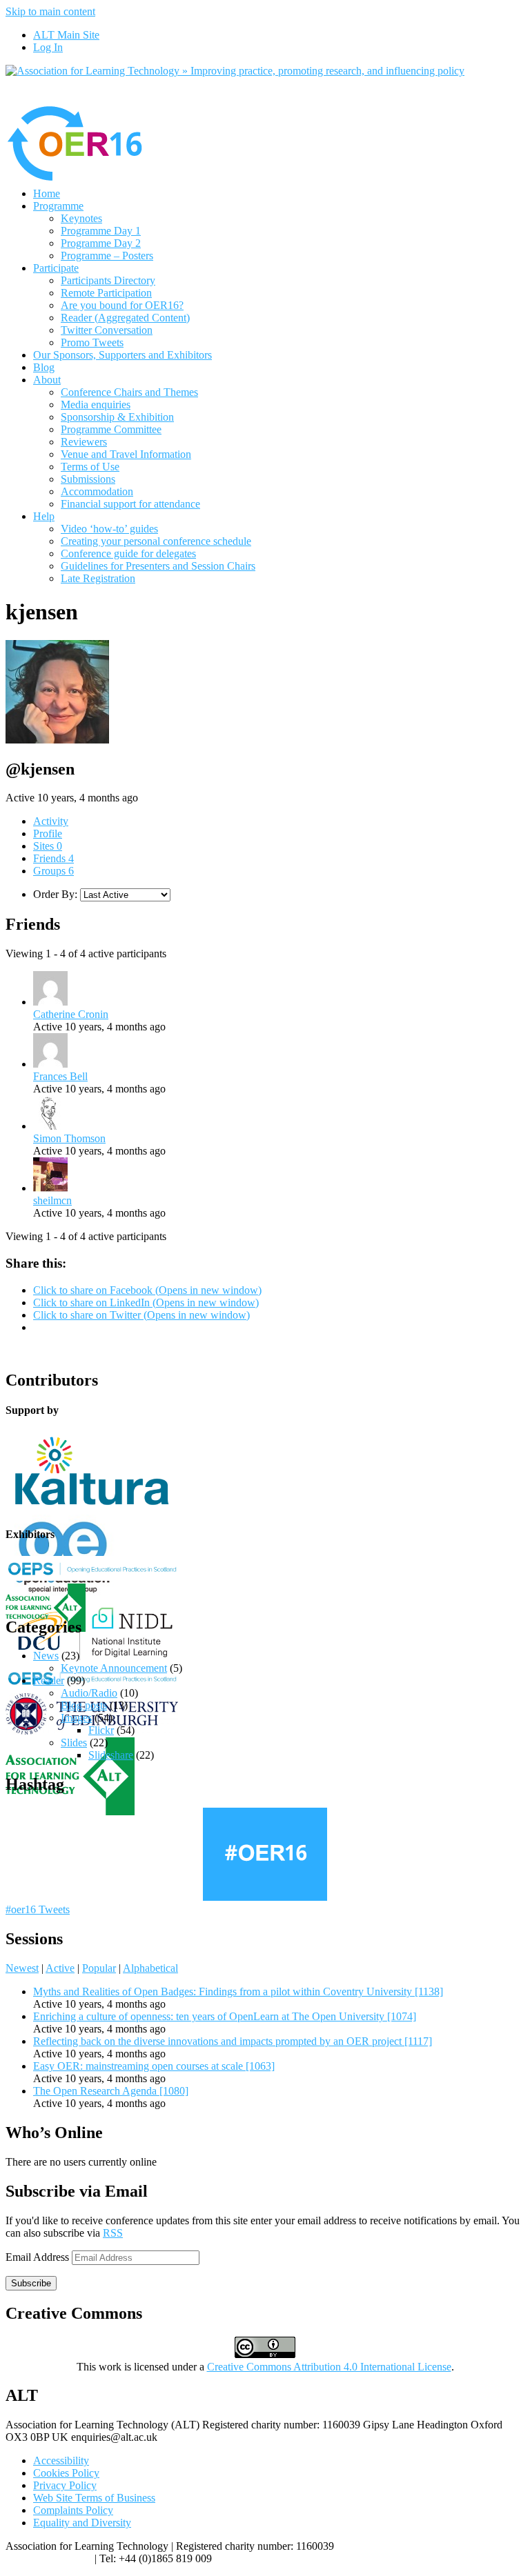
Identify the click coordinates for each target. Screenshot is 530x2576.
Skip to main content (50, 11)
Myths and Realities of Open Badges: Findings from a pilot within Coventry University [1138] (238, 1991)
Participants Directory (108, 280)
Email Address (39, 2257)
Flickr (101, 1730)
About (47, 380)
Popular (99, 1968)
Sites (48, 846)
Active (60, 1968)
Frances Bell (60, 1076)
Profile (48, 833)
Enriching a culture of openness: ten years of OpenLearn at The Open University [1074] (225, 2016)
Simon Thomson (69, 1138)
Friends (53, 858)
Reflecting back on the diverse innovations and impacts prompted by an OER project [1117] (233, 2041)
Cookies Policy (66, 2473)
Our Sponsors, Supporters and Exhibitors (122, 355)
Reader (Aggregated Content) (125, 318)
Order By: (55, 894)
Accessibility (61, 2460)
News (46, 1656)
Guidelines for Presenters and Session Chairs (158, 566)
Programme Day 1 (101, 231)
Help (44, 516)
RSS (113, 2233)
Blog (44, 367)
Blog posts (84, 1705)
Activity (51, 821)
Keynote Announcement (114, 1668)
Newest (22, 1968)
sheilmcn (52, 1200)
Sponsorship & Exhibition (117, 417)
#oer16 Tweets (38, 1909)
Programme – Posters (107, 256)
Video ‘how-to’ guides (109, 529)
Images (76, 1718)
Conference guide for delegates (128, 553)
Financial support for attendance (130, 504)
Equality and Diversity (82, 2523)
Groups (53, 871)
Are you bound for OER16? (122, 305)
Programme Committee (111, 429)
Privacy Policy (65, 2485)
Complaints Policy (73, 2510)
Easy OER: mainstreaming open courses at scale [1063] (154, 2066)
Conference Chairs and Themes (129, 392)
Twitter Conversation (107, 330)
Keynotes (81, 218)
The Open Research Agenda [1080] (111, 2091)
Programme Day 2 (101, 243)
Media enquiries (96, 405)
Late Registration (98, 578)
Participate (56, 268)
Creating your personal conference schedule (156, 541)
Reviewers (84, 442)
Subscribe (31, 2283)
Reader (49, 1680)
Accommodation (97, 491)
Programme (58, 206)
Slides (74, 1743)
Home (47, 193)
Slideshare (111, 1755)
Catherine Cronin (71, 1014)
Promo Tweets (92, 342)
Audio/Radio (89, 1693)
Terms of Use (90, 467)
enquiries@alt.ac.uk (49, 2558)
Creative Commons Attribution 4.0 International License (329, 2367)
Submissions (88, 479)
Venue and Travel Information (126, 454)
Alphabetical (150, 1968)
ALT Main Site (66, 35)
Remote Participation (106, 293)
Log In (48, 47)
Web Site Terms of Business (94, 2498)
